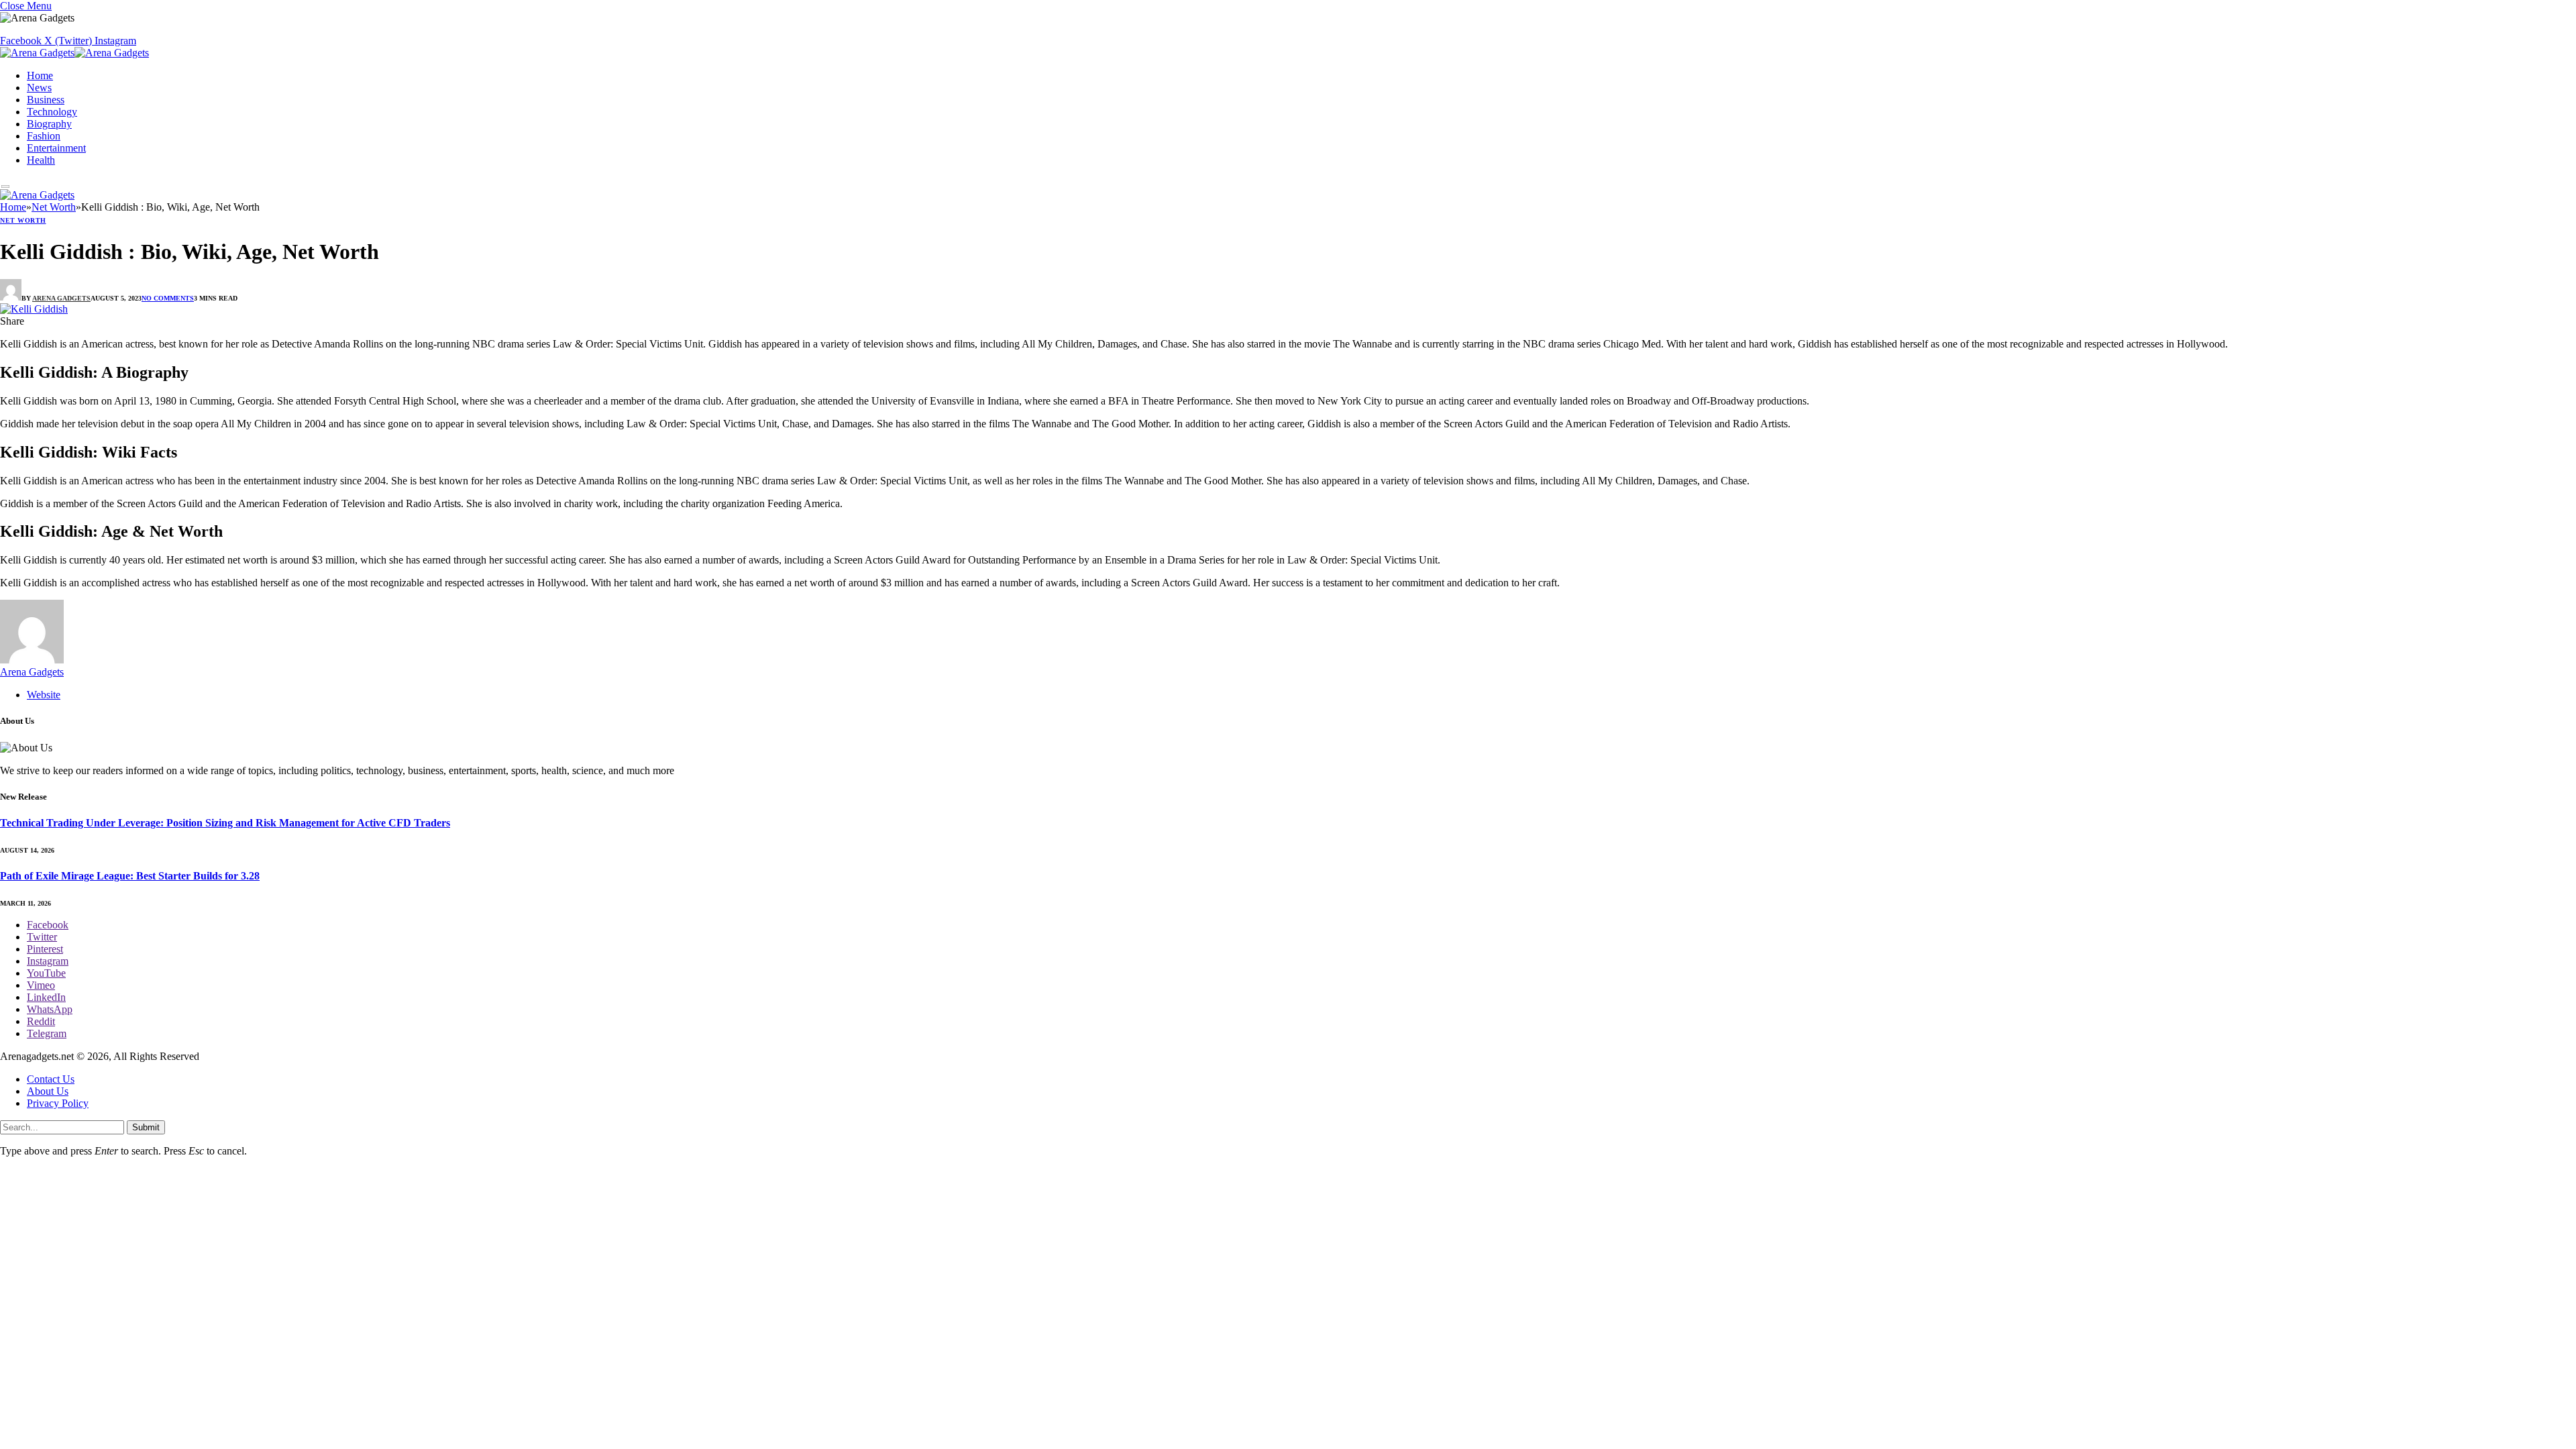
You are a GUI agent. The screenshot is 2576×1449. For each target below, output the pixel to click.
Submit (146, 1127)
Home (40, 75)
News (39, 88)
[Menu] (6, 187)
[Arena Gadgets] (74, 54)
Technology (52, 112)
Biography (49, 124)
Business (46, 100)
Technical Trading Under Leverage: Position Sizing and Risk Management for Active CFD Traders (225, 823)
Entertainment (56, 148)
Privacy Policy (58, 1103)
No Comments (168, 298)
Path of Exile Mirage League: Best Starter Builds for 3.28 (130, 876)
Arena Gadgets (61, 298)
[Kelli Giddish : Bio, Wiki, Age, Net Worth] (34, 309)
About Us (48, 1091)
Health (41, 160)
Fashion (44, 136)
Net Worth (23, 220)
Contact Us (51, 1079)
